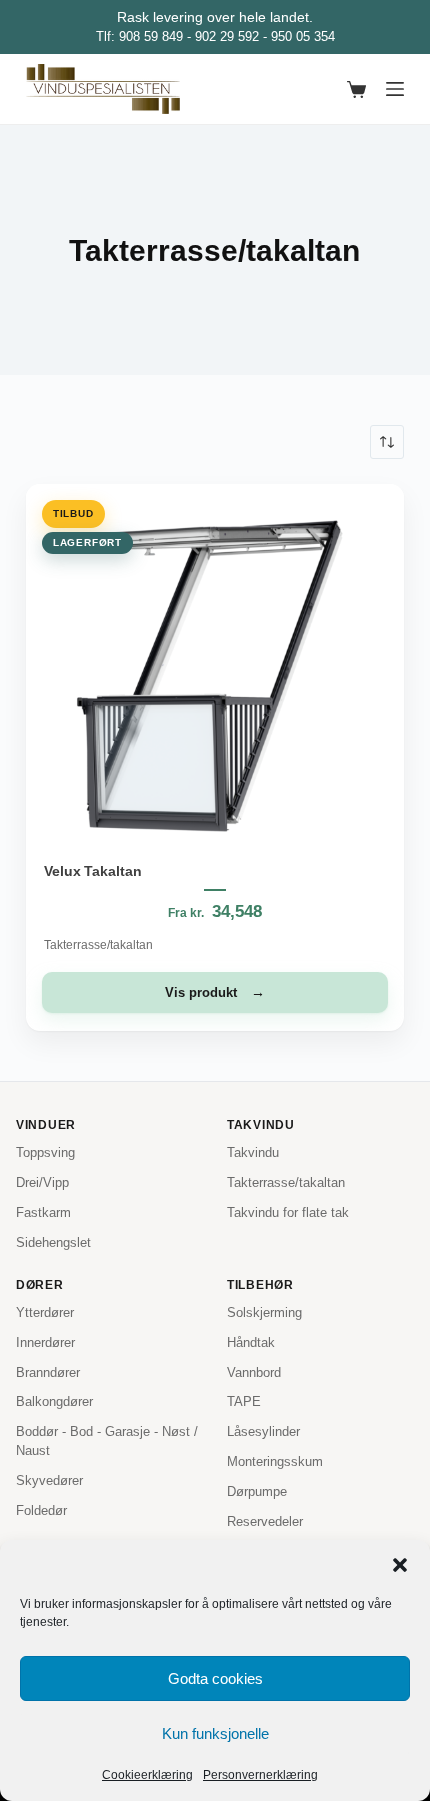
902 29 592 (227, 36)
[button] (400, 1565)
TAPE (244, 1401)
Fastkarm (43, 1212)
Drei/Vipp (42, 1182)
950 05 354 (303, 36)
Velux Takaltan (93, 871)
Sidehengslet (53, 1242)
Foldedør (41, 1510)
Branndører (48, 1372)
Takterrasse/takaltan (98, 945)
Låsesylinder (263, 1431)
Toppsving (45, 1152)
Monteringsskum (275, 1461)
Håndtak (251, 1342)
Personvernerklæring (260, 1775)
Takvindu (253, 1152)
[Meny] (395, 89)
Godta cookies (215, 1678)
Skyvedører (49, 1480)
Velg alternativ (215, 992)
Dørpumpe (257, 1491)
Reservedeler (265, 1521)
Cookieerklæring (147, 1775)
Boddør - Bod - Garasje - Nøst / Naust (107, 1441)
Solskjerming (264, 1312)
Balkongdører (54, 1401)
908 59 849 (151, 36)
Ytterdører (45, 1312)
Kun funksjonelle (215, 1733)
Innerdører (45, 1342)
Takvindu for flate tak (288, 1212)
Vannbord (254, 1372)
